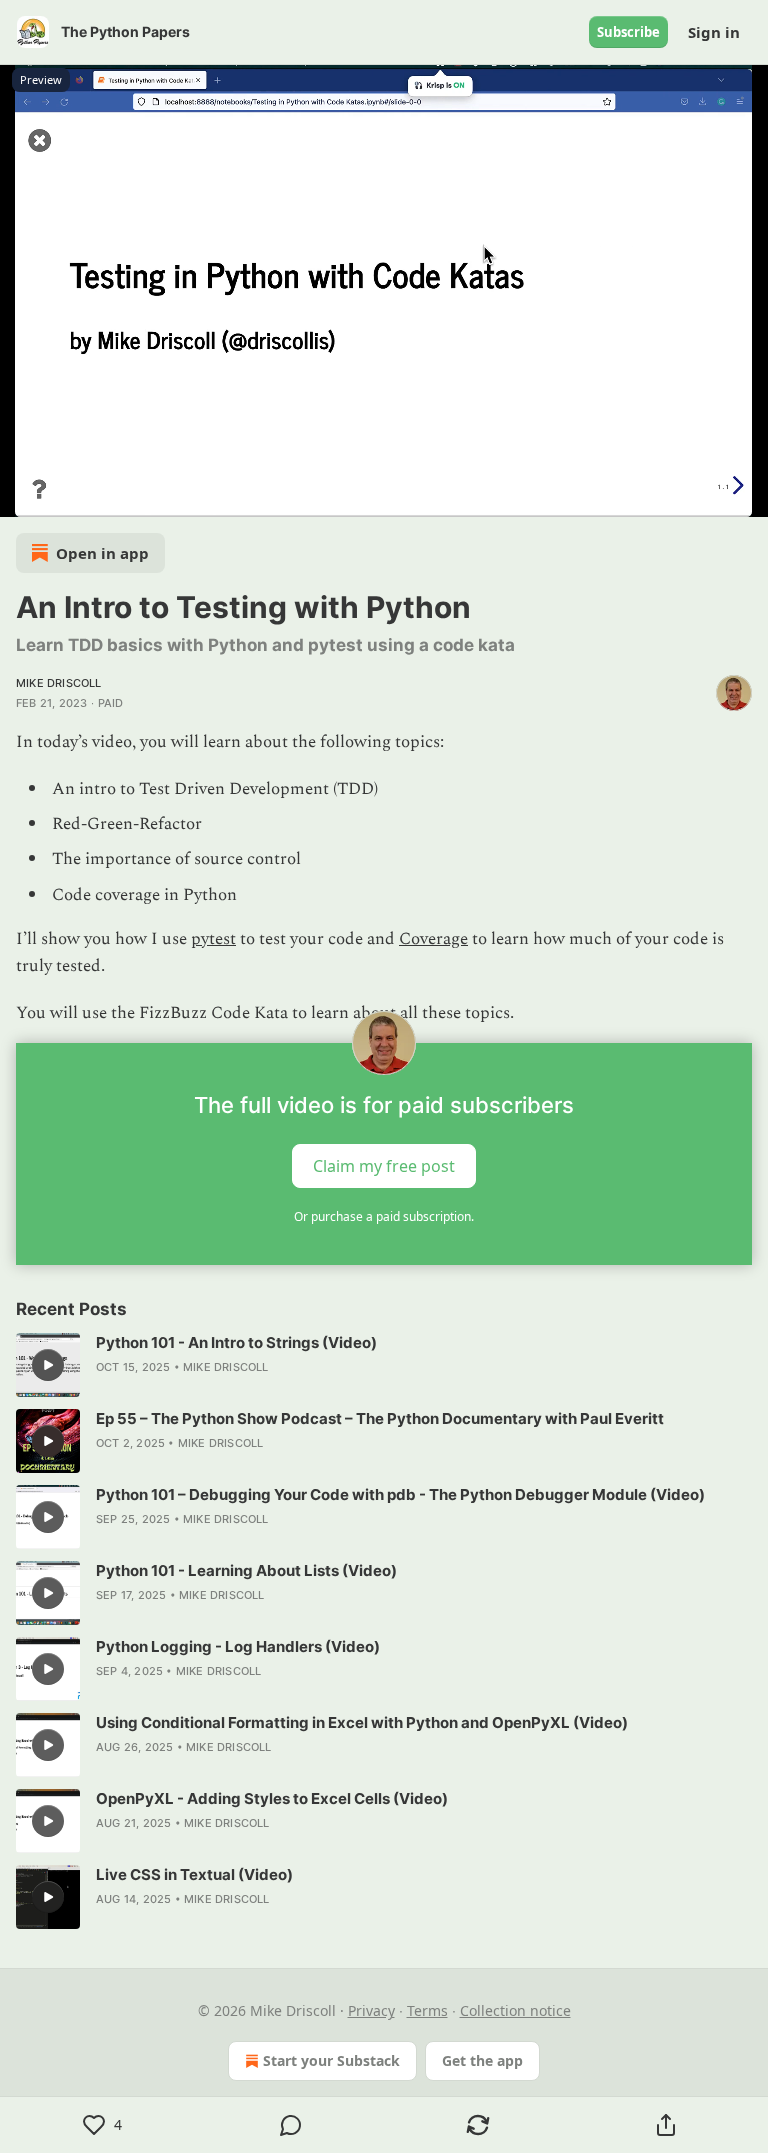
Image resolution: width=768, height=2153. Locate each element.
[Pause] (22, 495)
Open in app (102, 553)
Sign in (714, 32)
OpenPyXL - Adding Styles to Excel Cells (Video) (272, 1798)
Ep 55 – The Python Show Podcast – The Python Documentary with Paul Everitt (380, 1418)
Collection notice (515, 2010)
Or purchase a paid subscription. (384, 1216)
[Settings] (746, 495)
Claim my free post (384, 1166)
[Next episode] (66, 495)
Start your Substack (331, 2060)
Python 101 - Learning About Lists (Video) (246, 1570)
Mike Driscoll (59, 683)
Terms (427, 2010)
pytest (213, 939)
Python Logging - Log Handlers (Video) (238, 1646)
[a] (48, 1365)
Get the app (482, 2060)
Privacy (371, 2010)
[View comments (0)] (291, 2125)
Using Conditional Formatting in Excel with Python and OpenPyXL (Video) (362, 1722)
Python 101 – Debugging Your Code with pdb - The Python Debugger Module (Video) (400, 1494)
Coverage (433, 939)
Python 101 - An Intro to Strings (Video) (236, 1342)
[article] (384, 1365)
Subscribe (628, 32)
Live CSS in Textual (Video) (194, 1874)
